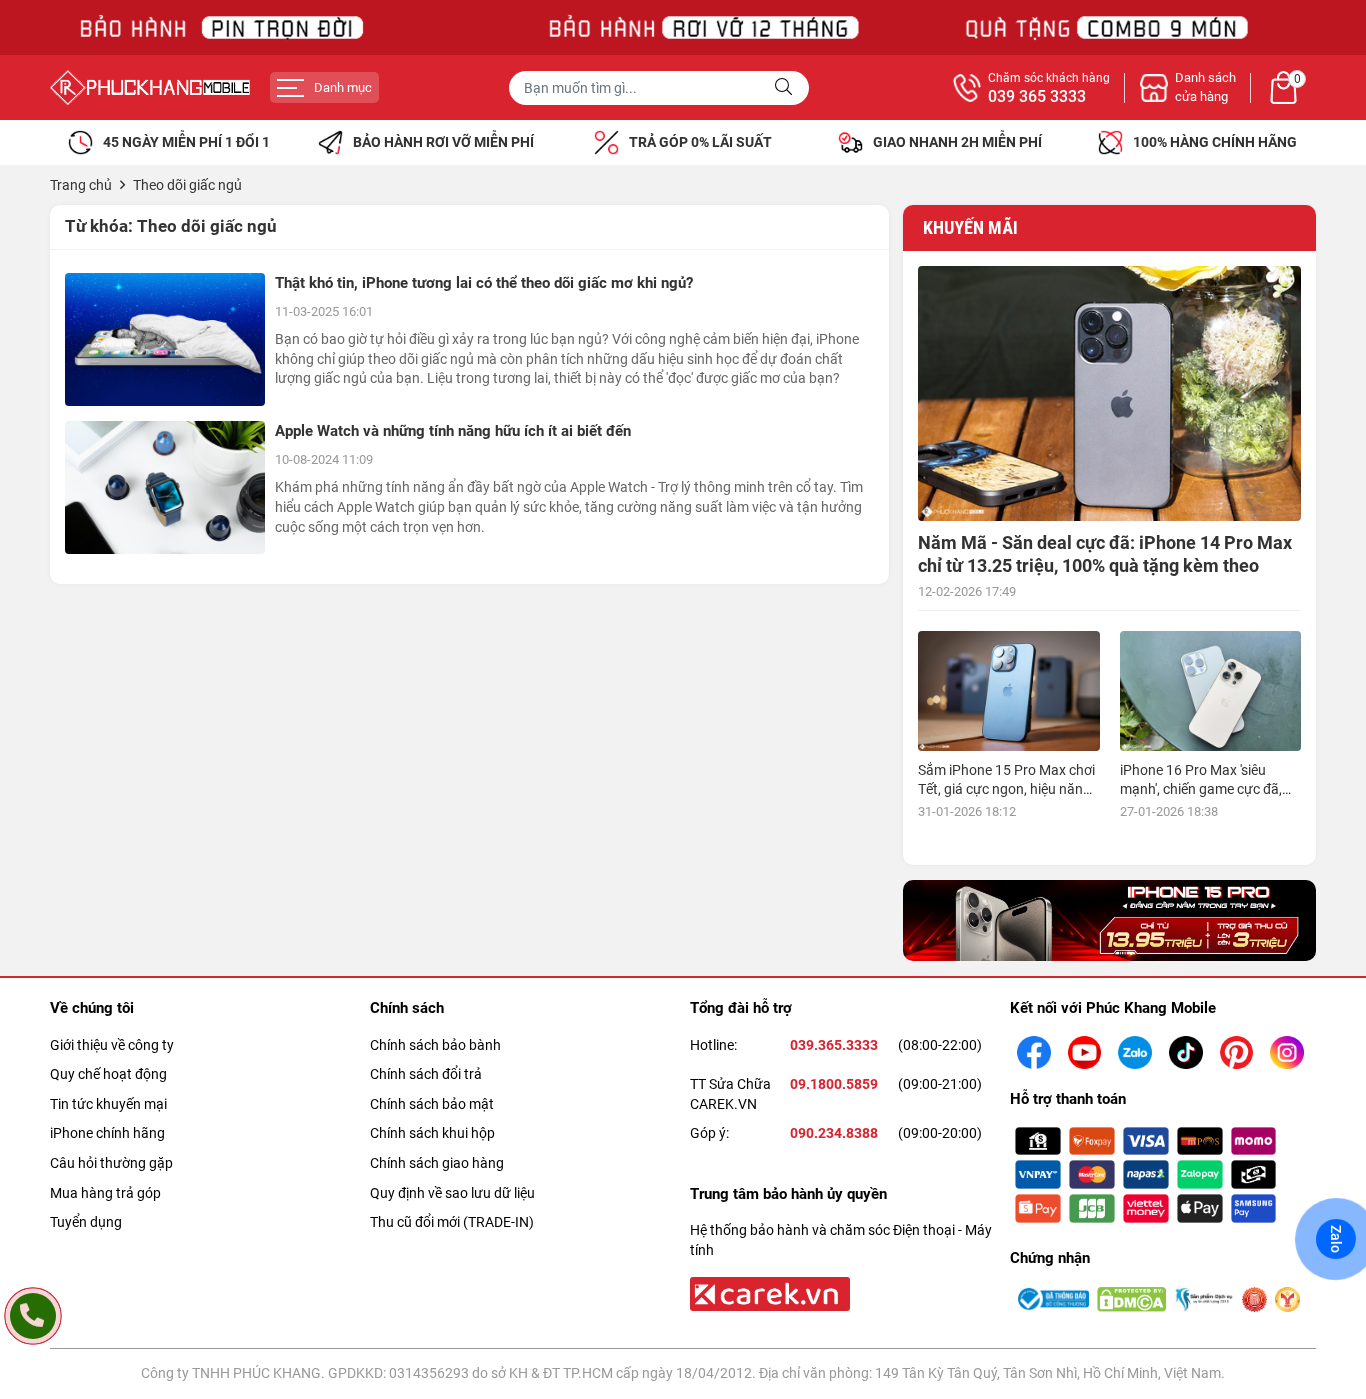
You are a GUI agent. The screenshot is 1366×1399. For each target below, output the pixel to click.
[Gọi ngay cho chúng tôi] (33, 1316)
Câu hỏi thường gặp (111, 1163)
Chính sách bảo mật (432, 1104)
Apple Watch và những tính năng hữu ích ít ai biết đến (453, 431)
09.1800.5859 (834, 1084)
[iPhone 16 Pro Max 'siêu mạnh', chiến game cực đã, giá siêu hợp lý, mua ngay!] (1210, 691)
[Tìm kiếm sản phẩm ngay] (786, 88)
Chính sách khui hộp (432, 1133)
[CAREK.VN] (768, 1293)
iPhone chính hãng (107, 1133)
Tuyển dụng (86, 1222)
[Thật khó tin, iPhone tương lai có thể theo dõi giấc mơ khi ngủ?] (165, 339)
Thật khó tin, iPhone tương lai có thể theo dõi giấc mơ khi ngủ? (484, 283)
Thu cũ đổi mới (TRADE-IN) (452, 1222)
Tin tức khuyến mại (108, 1104)
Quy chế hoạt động (108, 1074)
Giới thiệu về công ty (112, 1045)
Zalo (1336, 1239)
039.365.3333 (834, 1045)
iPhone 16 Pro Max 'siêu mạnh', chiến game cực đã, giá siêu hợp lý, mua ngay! (1201, 788)
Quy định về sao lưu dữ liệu (452, 1193)
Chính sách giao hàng (437, 1163)
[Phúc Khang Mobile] (150, 88)
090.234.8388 (834, 1133)
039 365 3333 (1037, 97)
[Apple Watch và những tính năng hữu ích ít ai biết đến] (165, 487)
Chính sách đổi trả (426, 1074)
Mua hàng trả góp (105, 1193)
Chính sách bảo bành (435, 1045)
